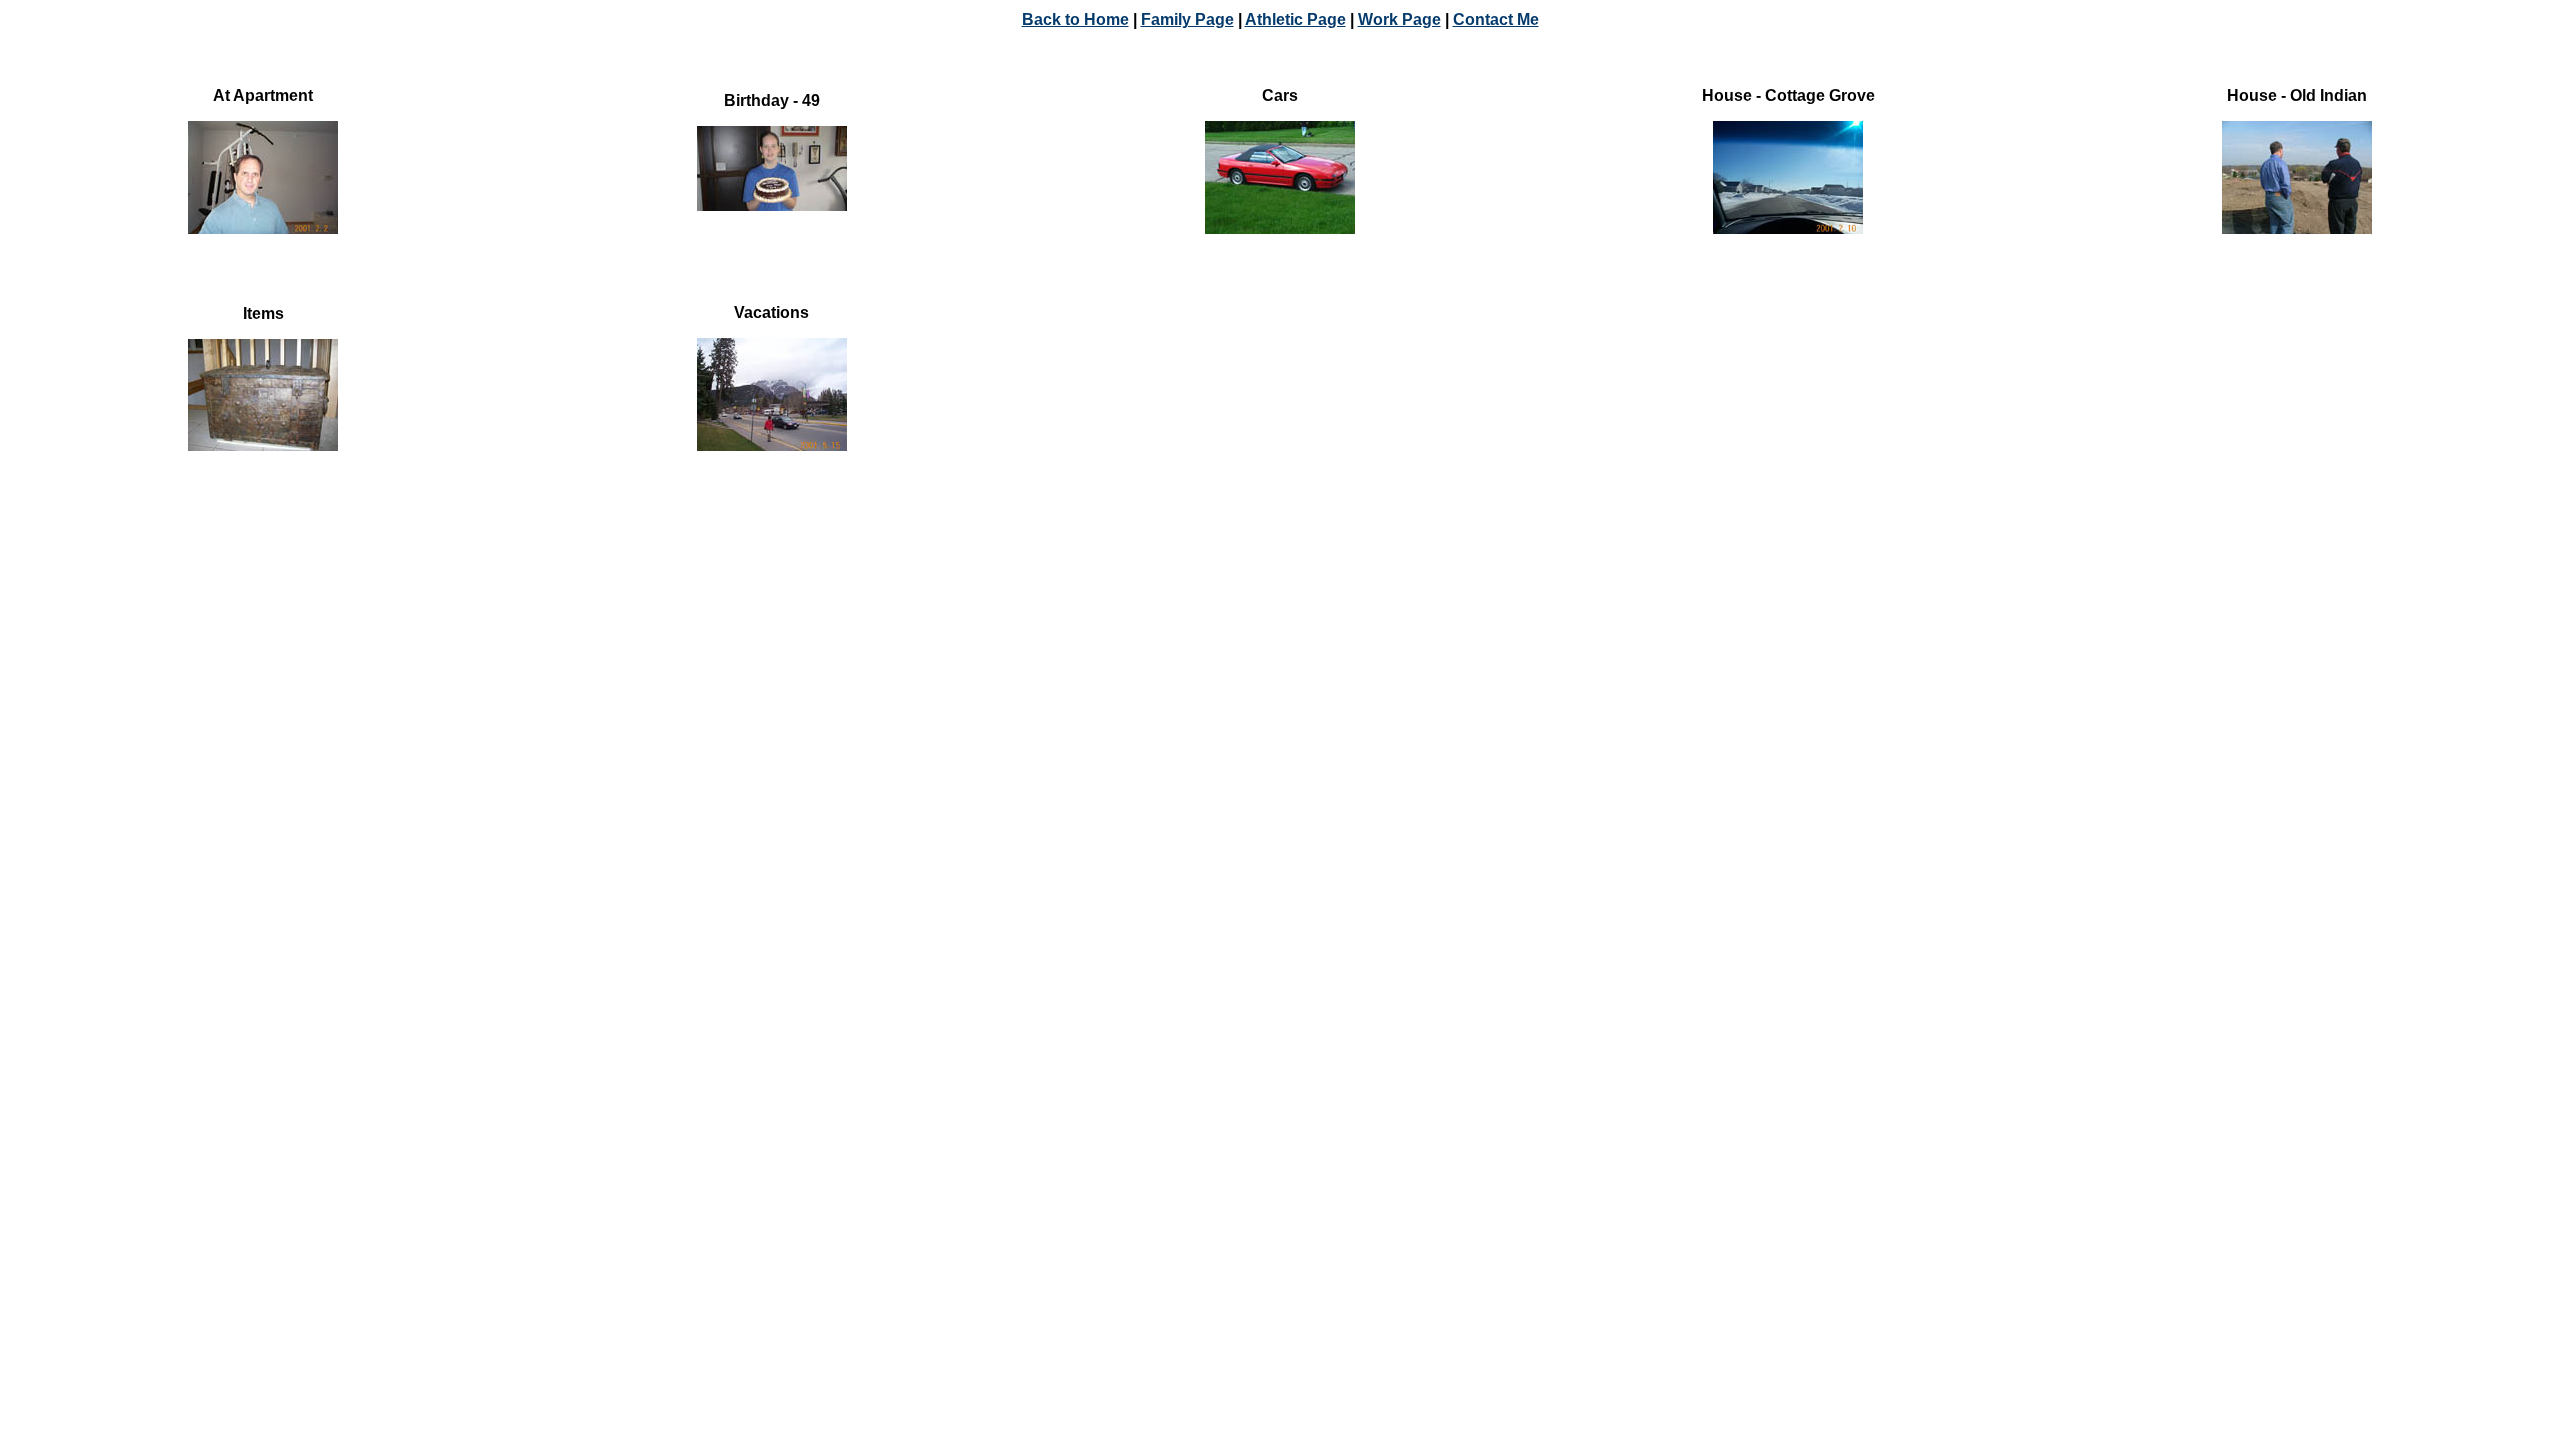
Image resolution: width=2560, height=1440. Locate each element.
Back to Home (1075, 19)
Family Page (1187, 19)
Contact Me (1496, 19)
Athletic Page (1295, 19)
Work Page (1399, 19)
